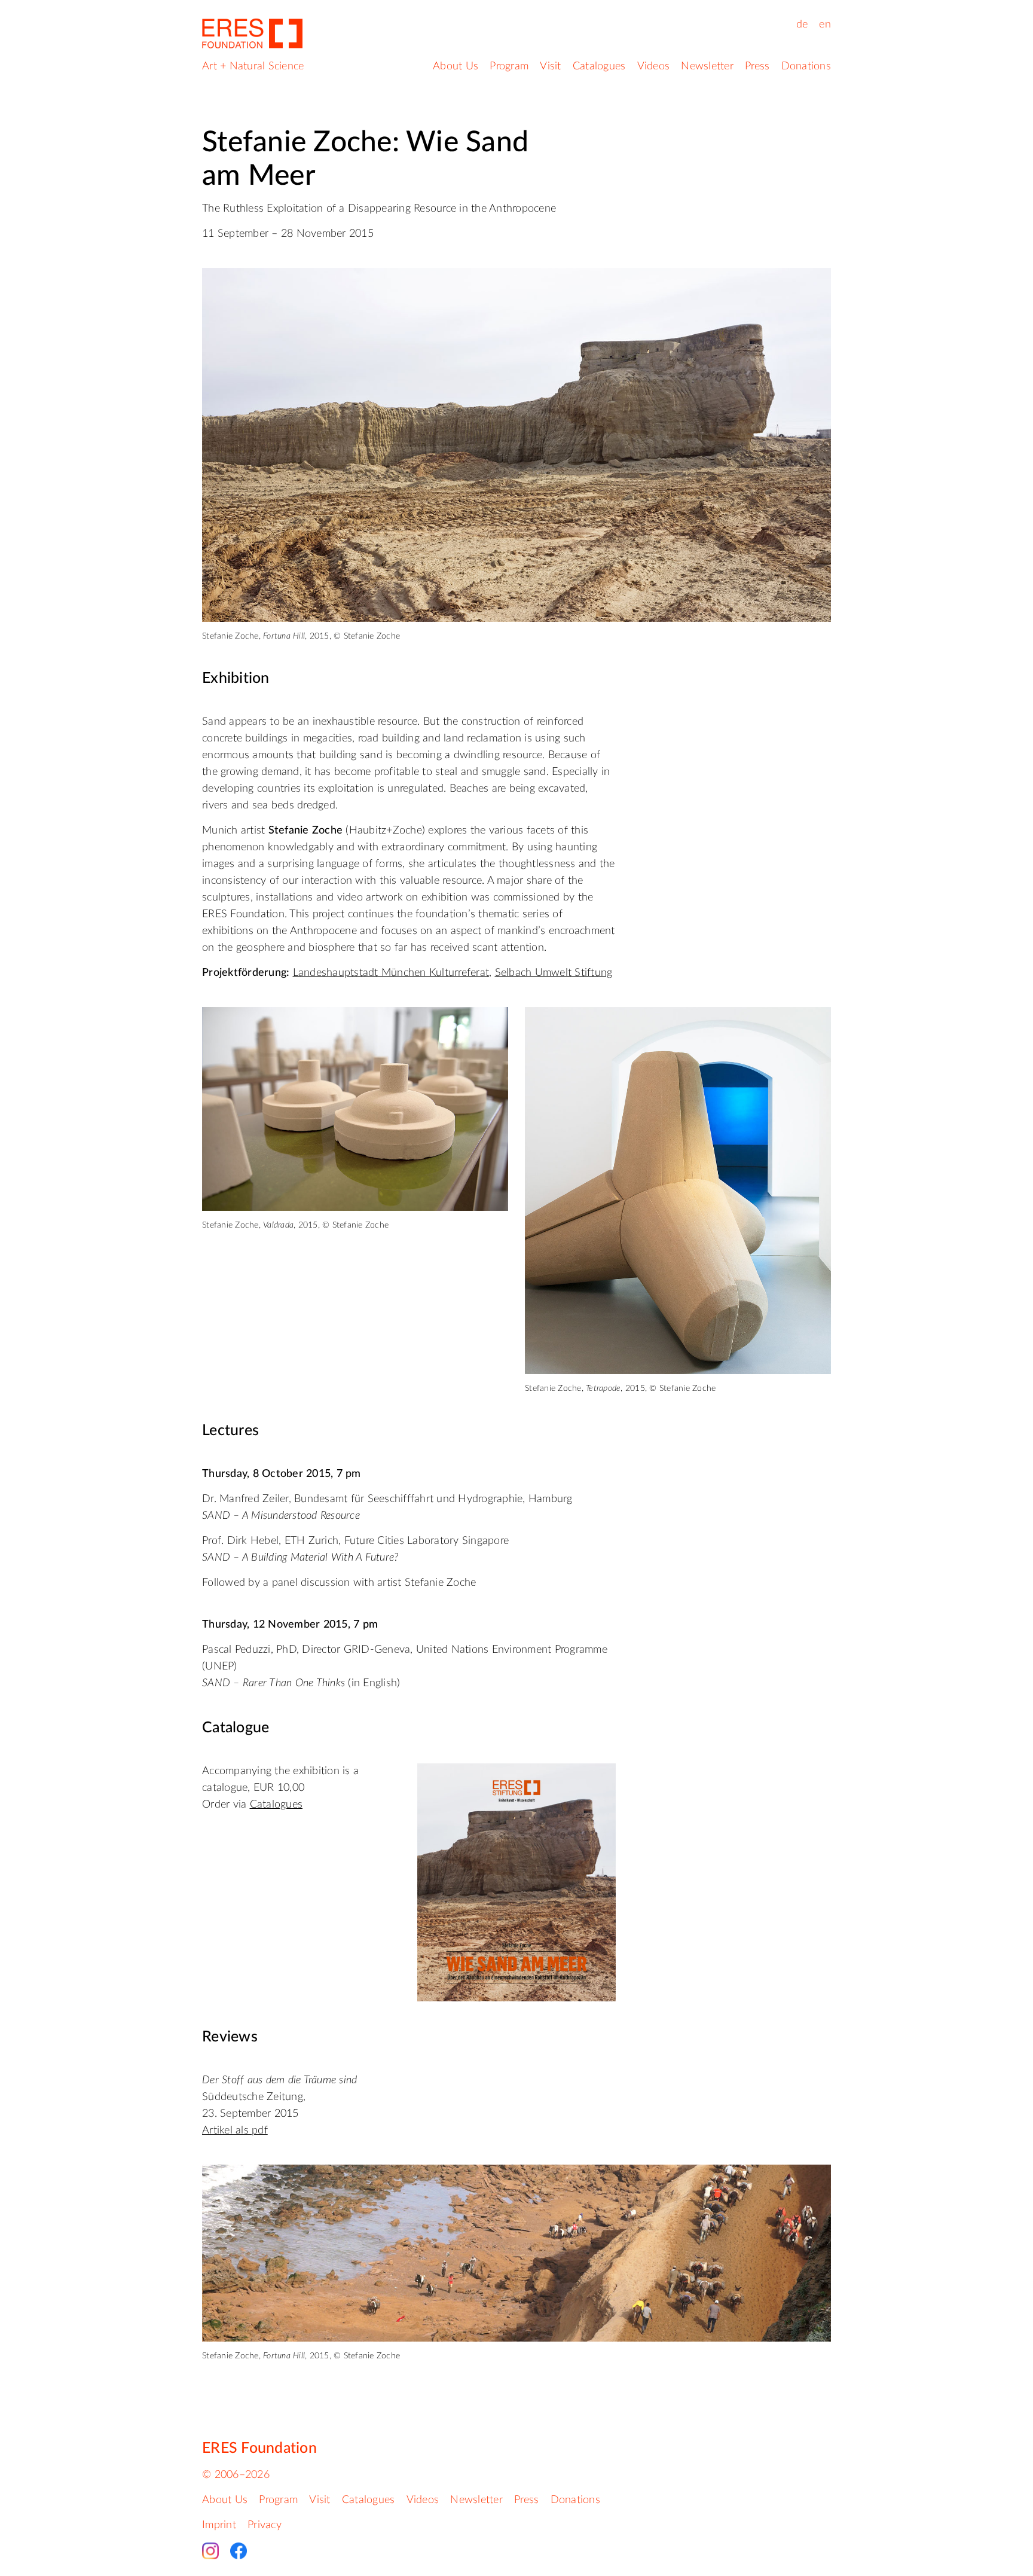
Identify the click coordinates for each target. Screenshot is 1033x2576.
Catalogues (599, 66)
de (802, 25)
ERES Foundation (259, 2448)
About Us (456, 66)
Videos (654, 66)
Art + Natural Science (253, 66)
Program (509, 66)
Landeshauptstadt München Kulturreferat (391, 973)
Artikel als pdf (235, 2131)
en (825, 25)
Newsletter (707, 66)
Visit (550, 66)
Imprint (219, 2525)
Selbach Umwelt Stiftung (554, 973)
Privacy (265, 2525)
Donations (806, 66)
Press (757, 66)
